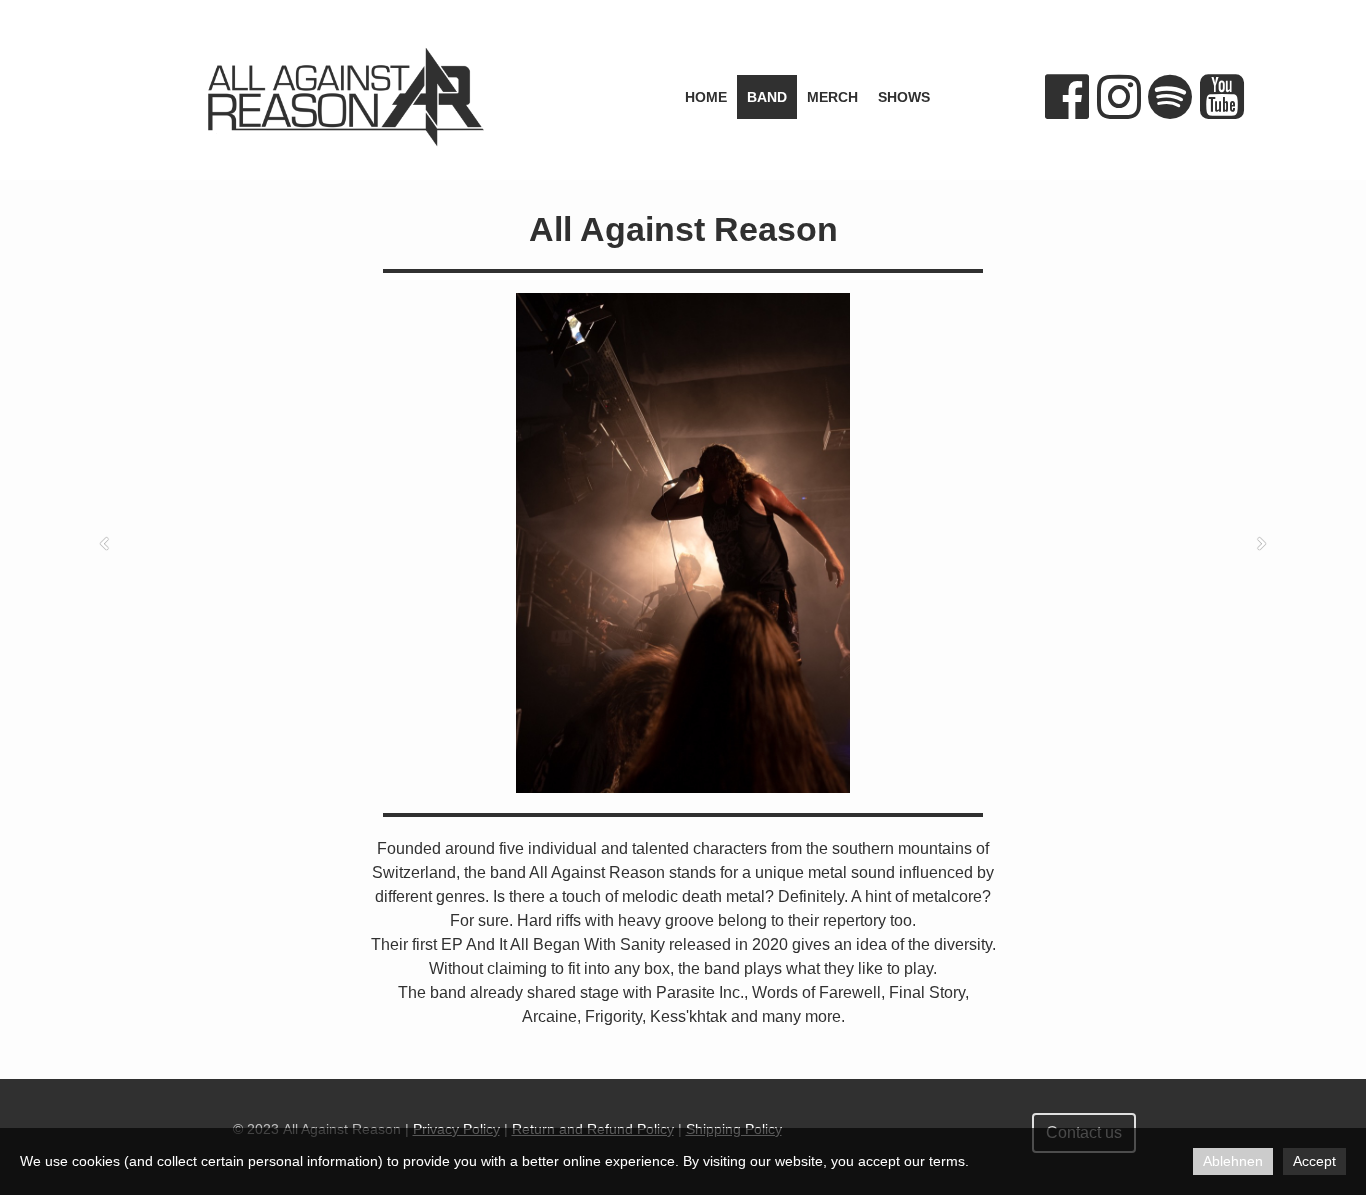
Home (706, 97)
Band (767, 97)
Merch (832, 97)
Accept (1314, 1161)
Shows (904, 97)
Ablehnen (1233, 1161)
